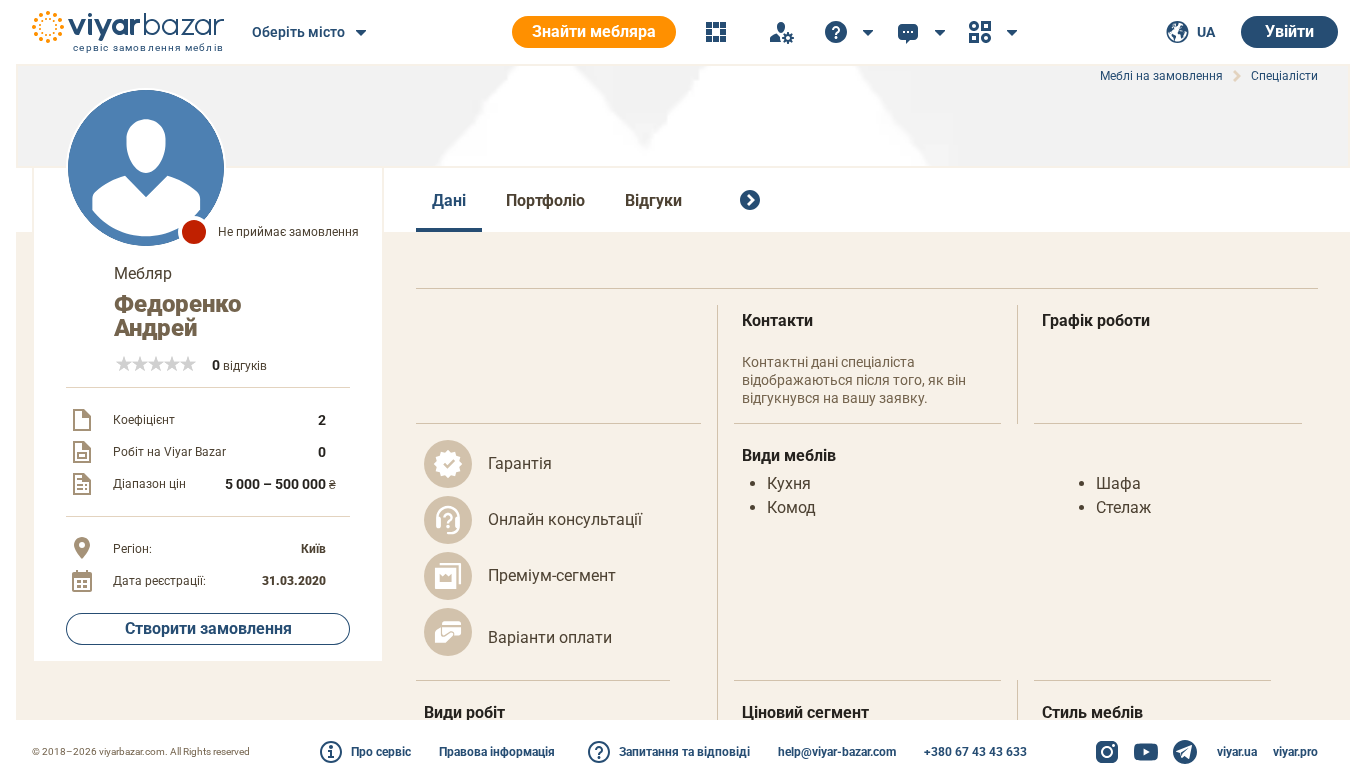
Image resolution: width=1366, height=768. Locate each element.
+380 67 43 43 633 (975, 752)
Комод (791, 507)
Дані (449, 200)
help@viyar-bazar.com (837, 752)
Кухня (789, 483)
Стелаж (1123, 507)
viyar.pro (1295, 752)
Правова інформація (497, 752)
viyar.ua (1237, 752)
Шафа (1118, 483)
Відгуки (653, 200)
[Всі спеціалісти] (754, 200)
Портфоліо (545, 200)
